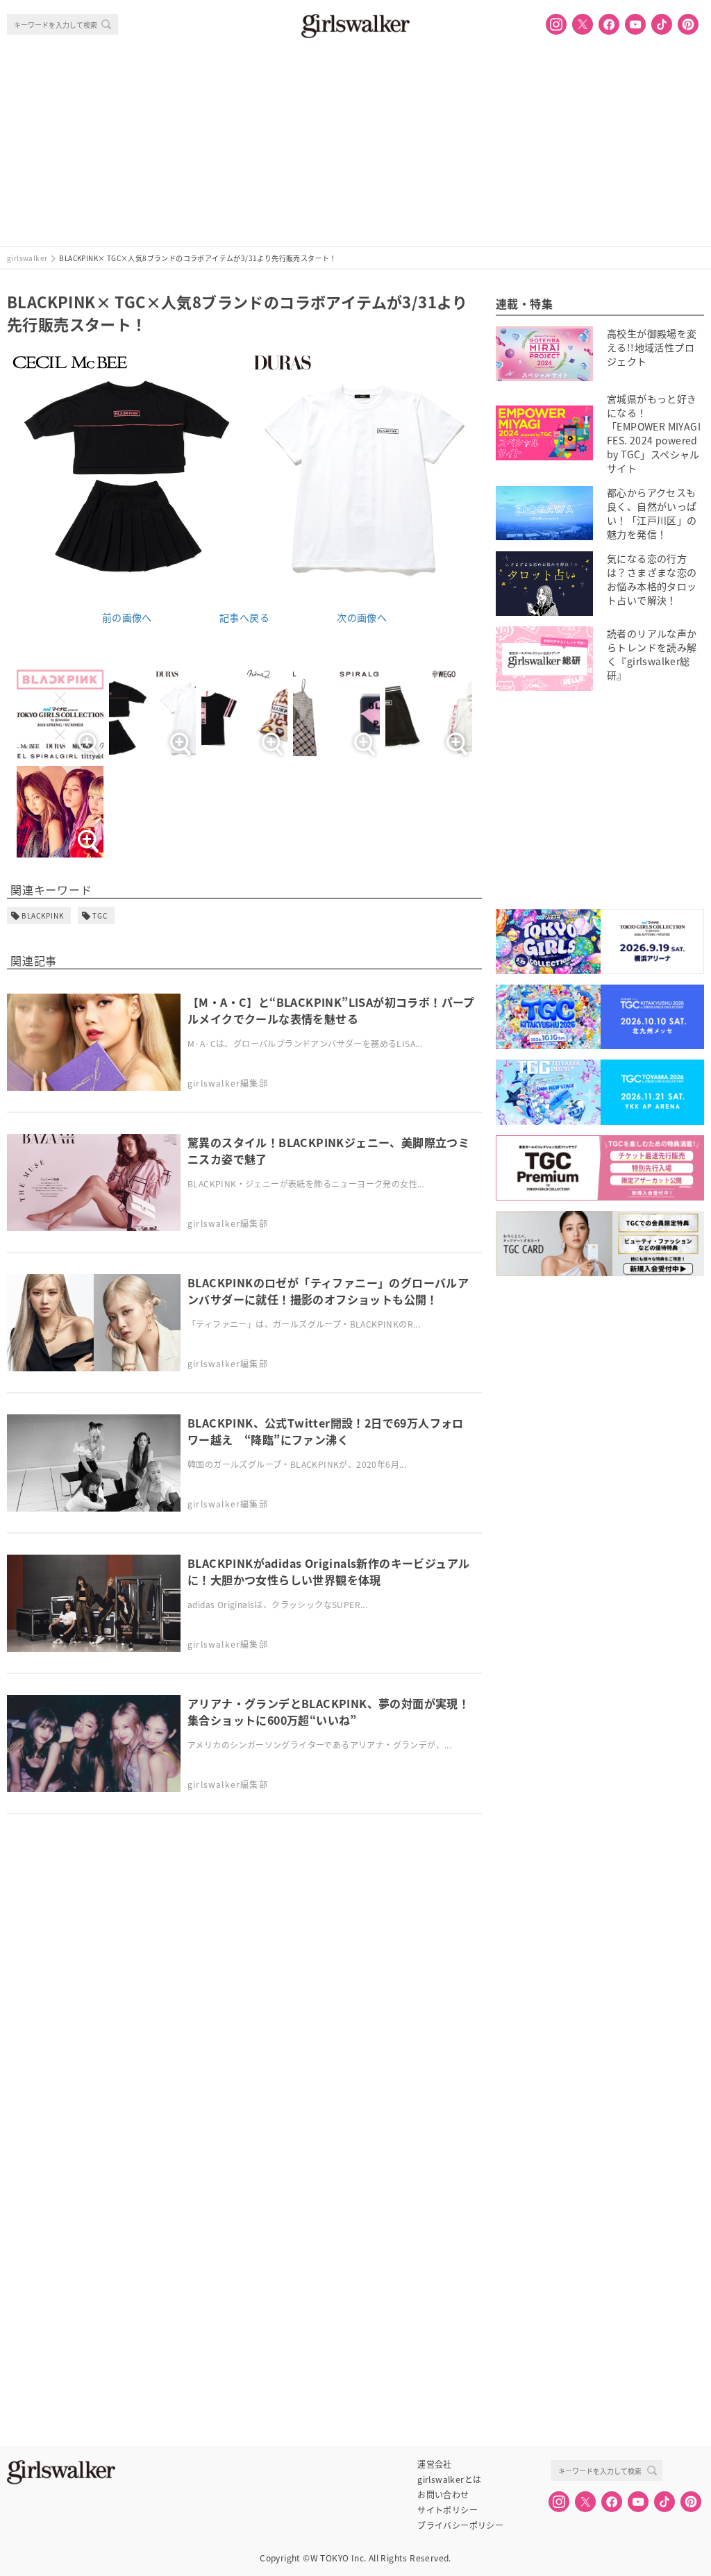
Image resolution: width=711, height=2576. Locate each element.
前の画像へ (127, 617)
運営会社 (435, 2464)
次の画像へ (362, 617)
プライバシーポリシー (460, 2525)
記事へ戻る (244, 617)
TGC (100, 915)
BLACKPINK (43, 915)
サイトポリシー (447, 2510)
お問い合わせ (443, 2495)
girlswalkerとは (449, 2479)
